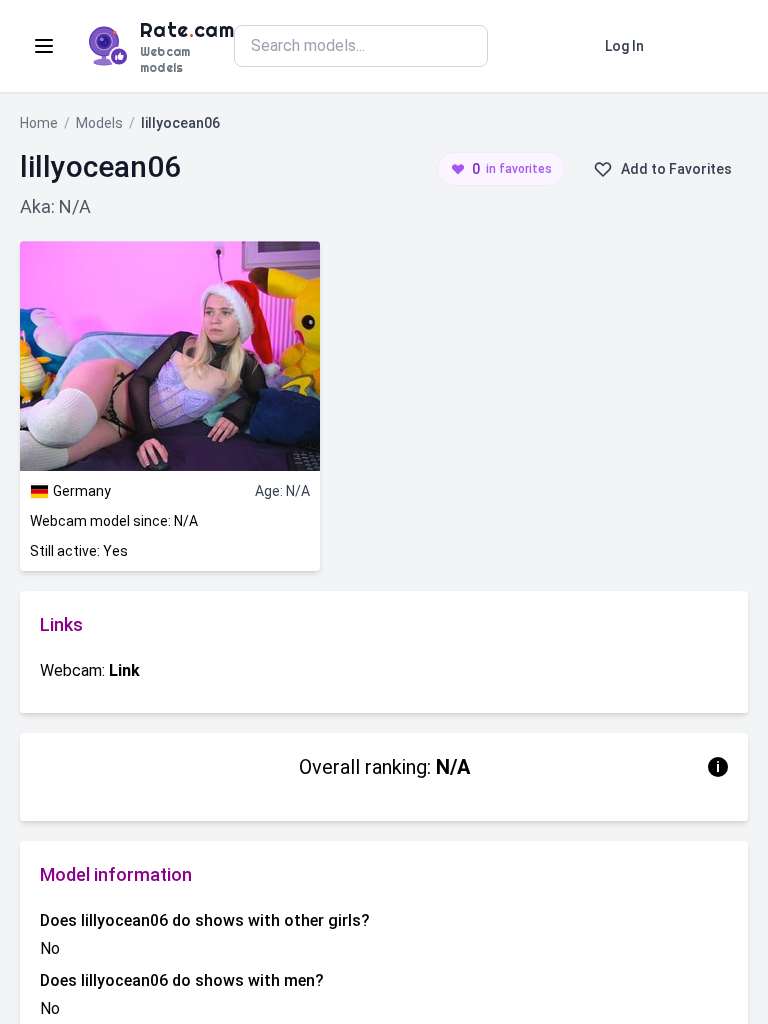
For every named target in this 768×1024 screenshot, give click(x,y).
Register (704, 46)
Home (39, 123)
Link (124, 670)
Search (536, 45)
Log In (624, 46)
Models (99, 123)
